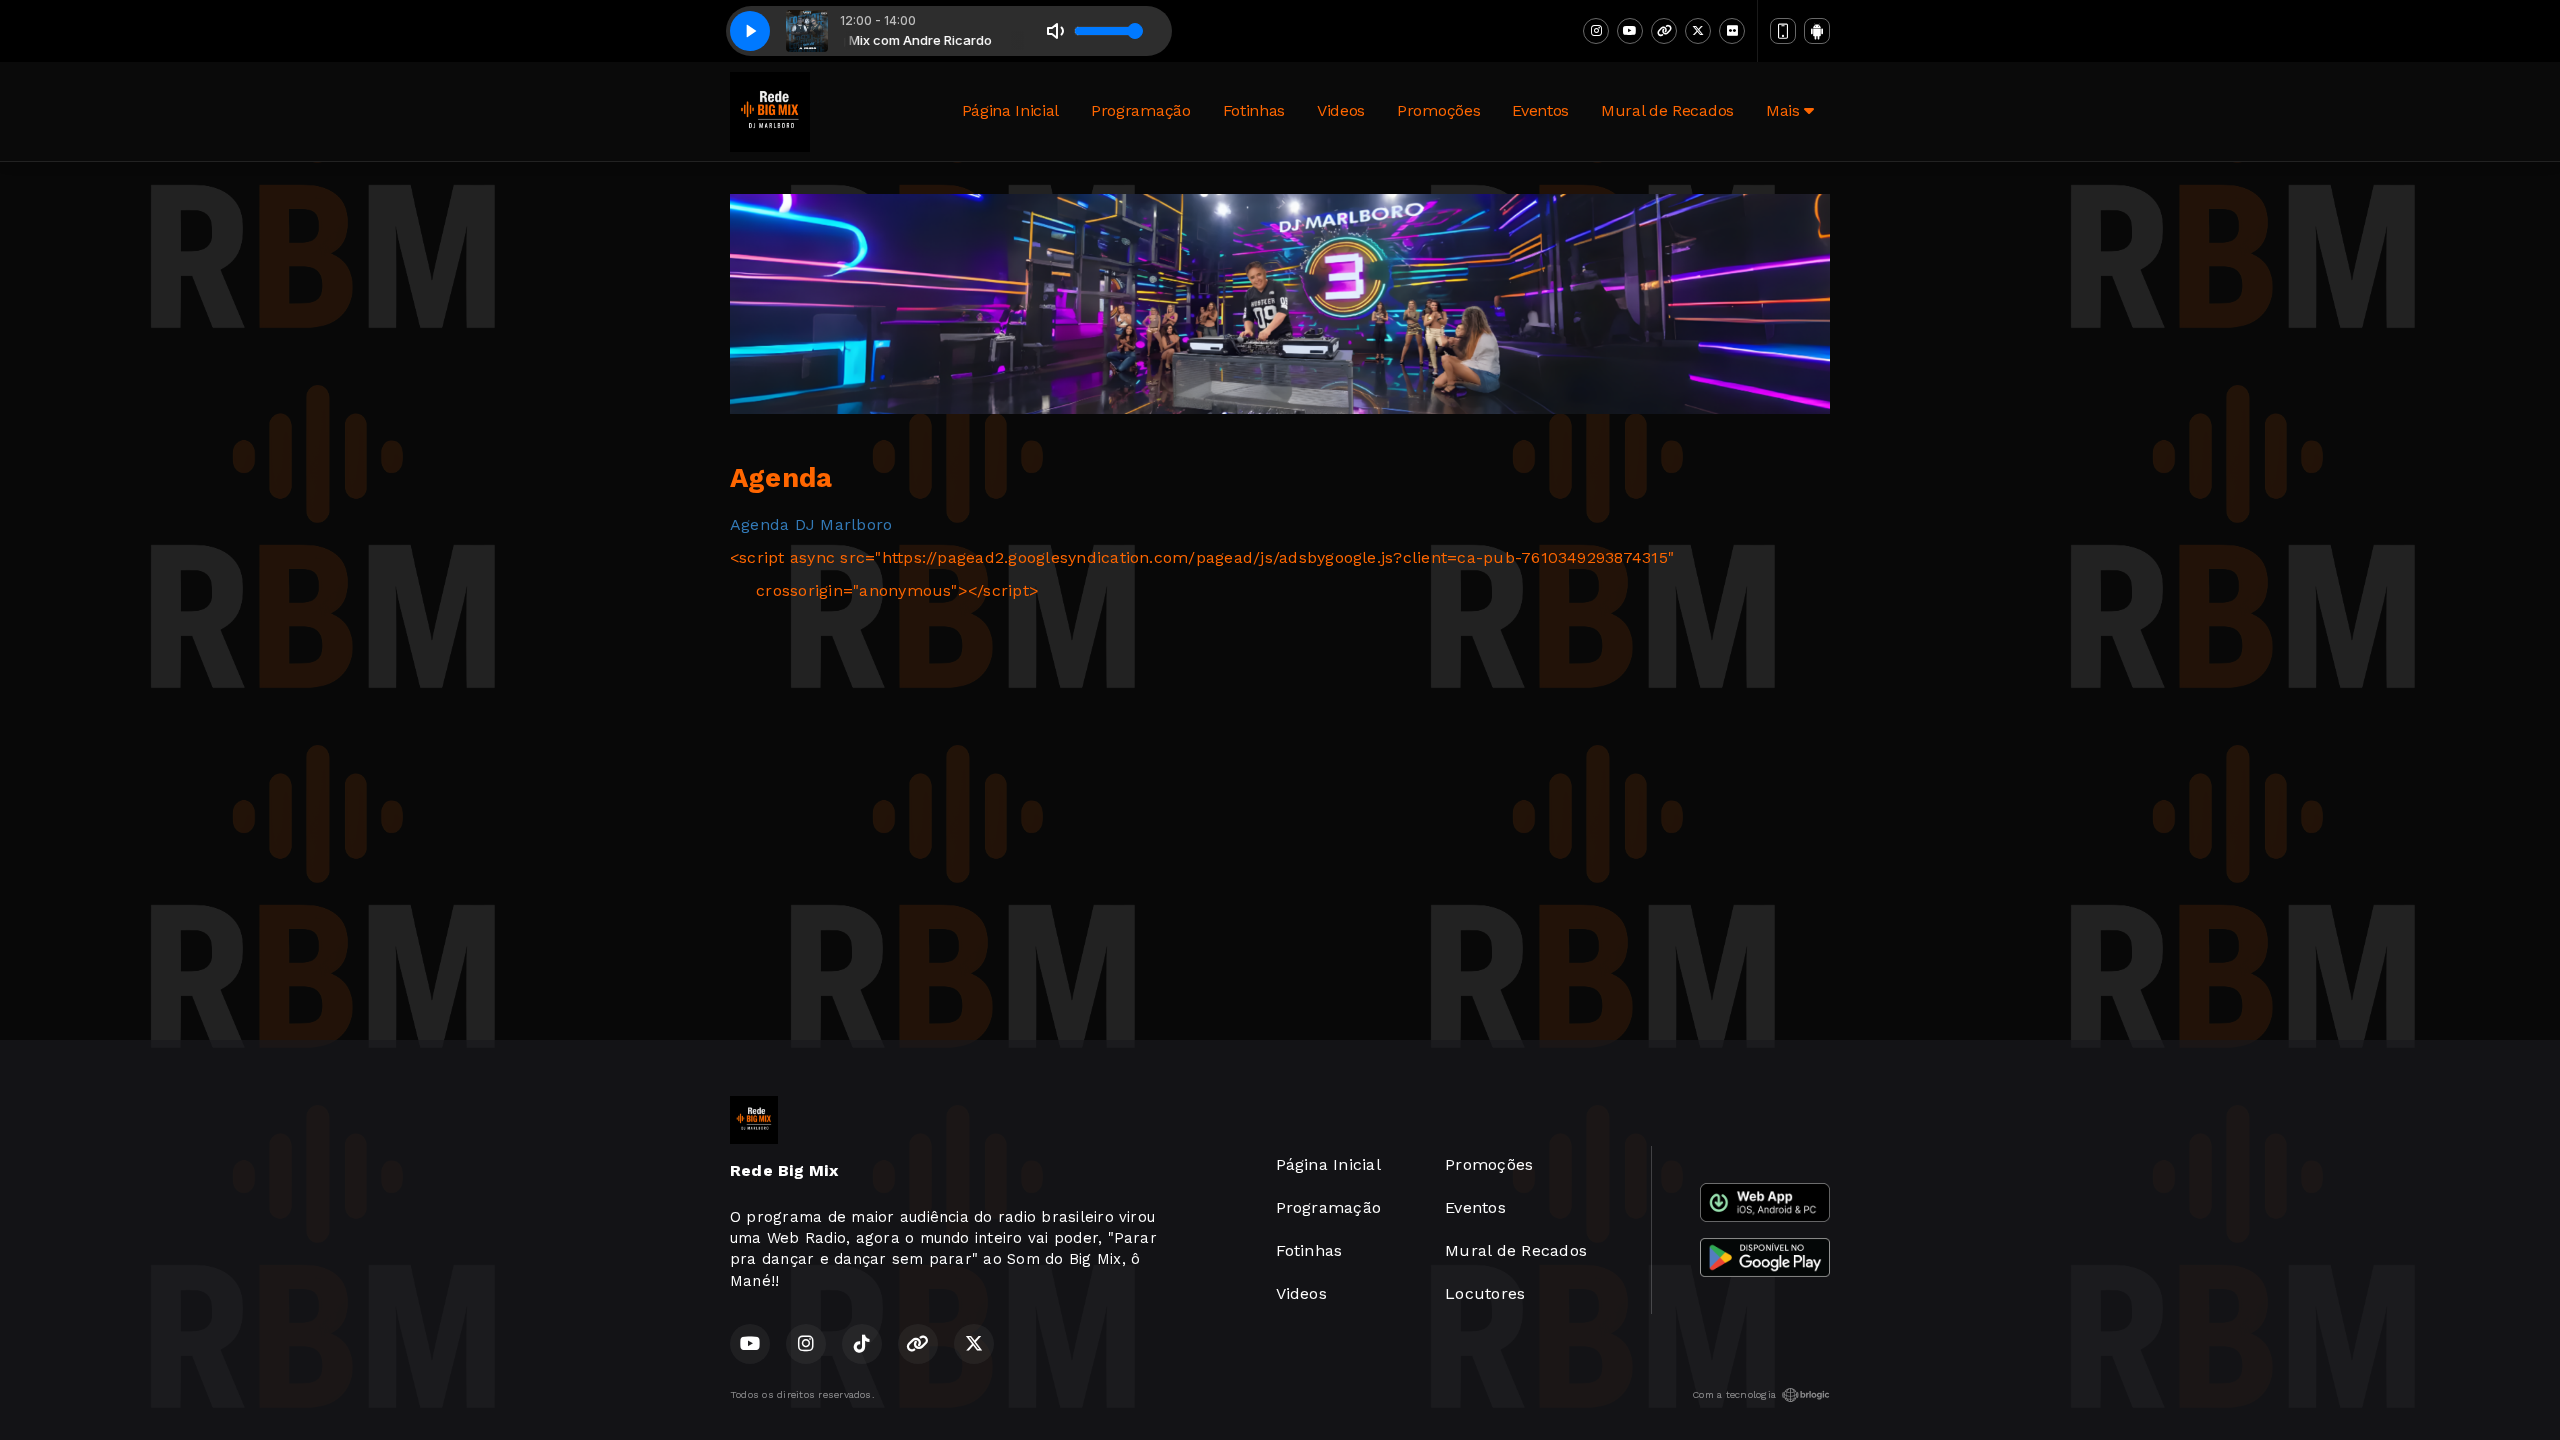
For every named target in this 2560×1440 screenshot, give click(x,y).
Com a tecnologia (1734, 1394)
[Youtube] (1630, 31)
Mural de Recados (1667, 110)
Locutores (1485, 1293)
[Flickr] (1732, 31)
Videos (1341, 110)
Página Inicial (1011, 110)
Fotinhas (1254, 110)
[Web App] (1783, 31)
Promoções (1438, 110)
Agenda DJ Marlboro (811, 524)
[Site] (1664, 31)
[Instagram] (1596, 31)
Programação (1140, 110)
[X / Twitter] (1698, 31)
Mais (1785, 110)
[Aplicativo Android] (1817, 31)
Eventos (1540, 110)
